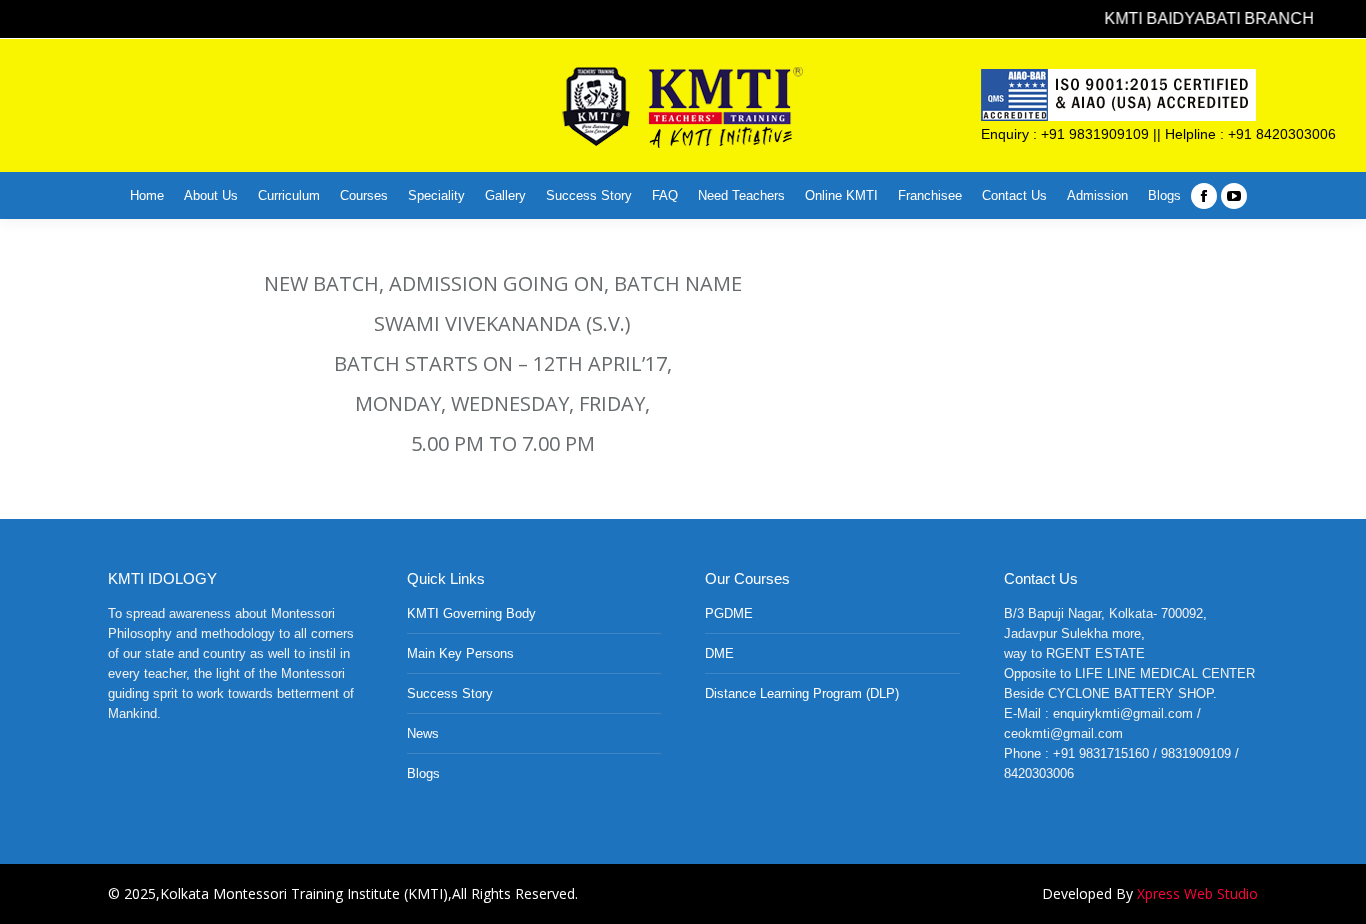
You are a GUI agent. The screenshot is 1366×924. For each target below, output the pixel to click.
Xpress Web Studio (1197, 893)
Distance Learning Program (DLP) (802, 693)
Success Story (450, 693)
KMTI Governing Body (471, 613)
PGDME (729, 613)
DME (719, 653)
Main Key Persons (460, 653)
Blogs (423, 773)
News (423, 733)
